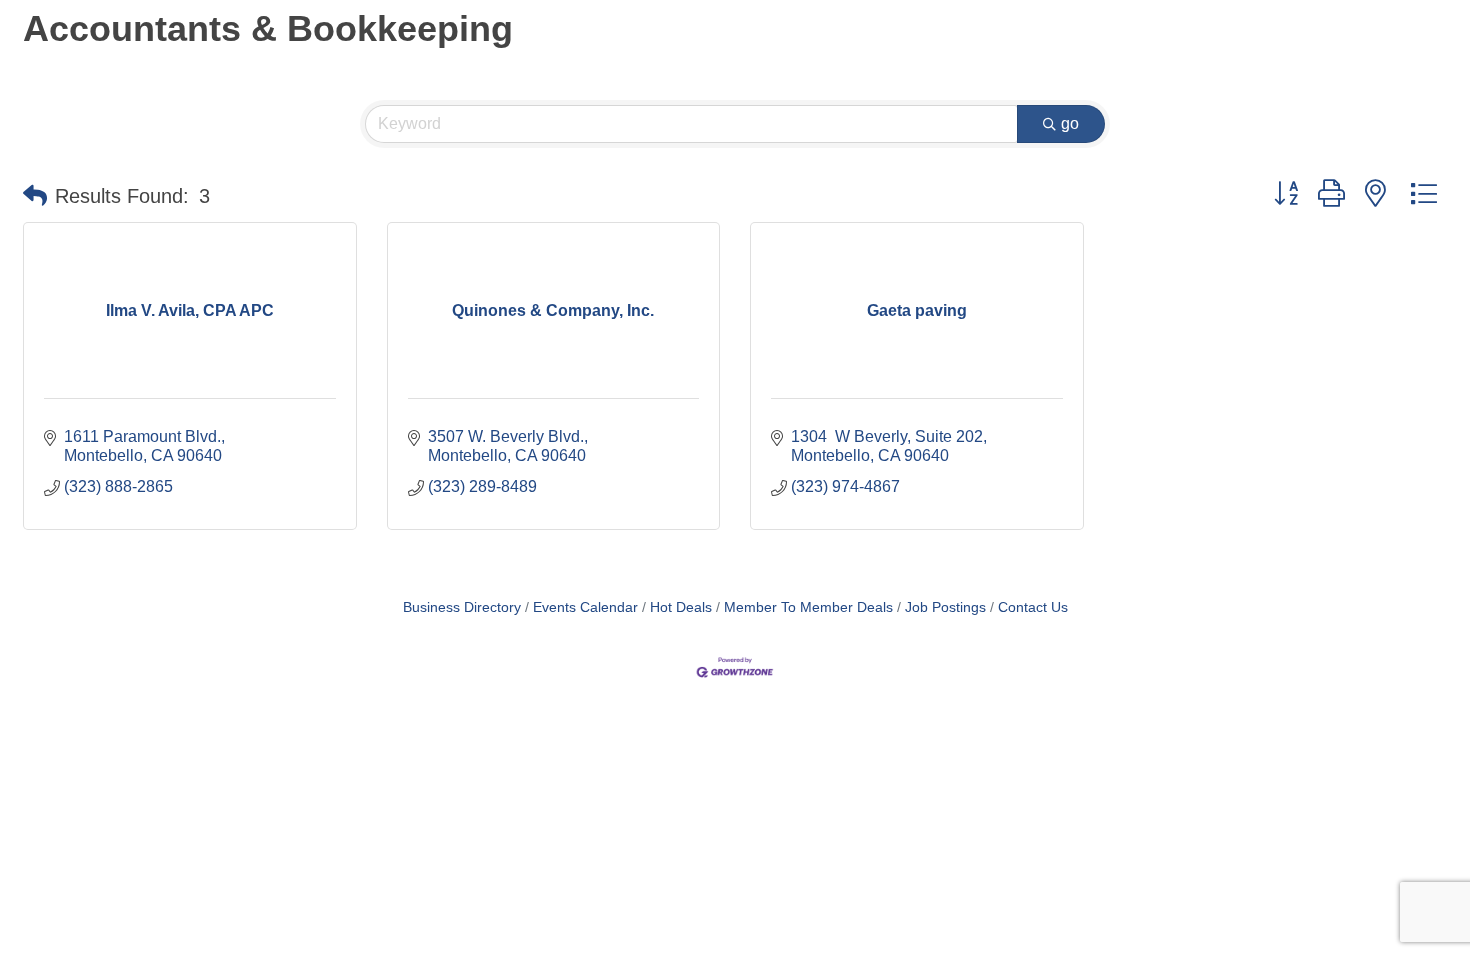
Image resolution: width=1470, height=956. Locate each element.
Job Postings (945, 607)
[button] (35, 196)
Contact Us (1033, 607)
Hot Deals (681, 607)
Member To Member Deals (808, 607)
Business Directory (462, 607)
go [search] (1070, 123)
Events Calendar (585, 607)
